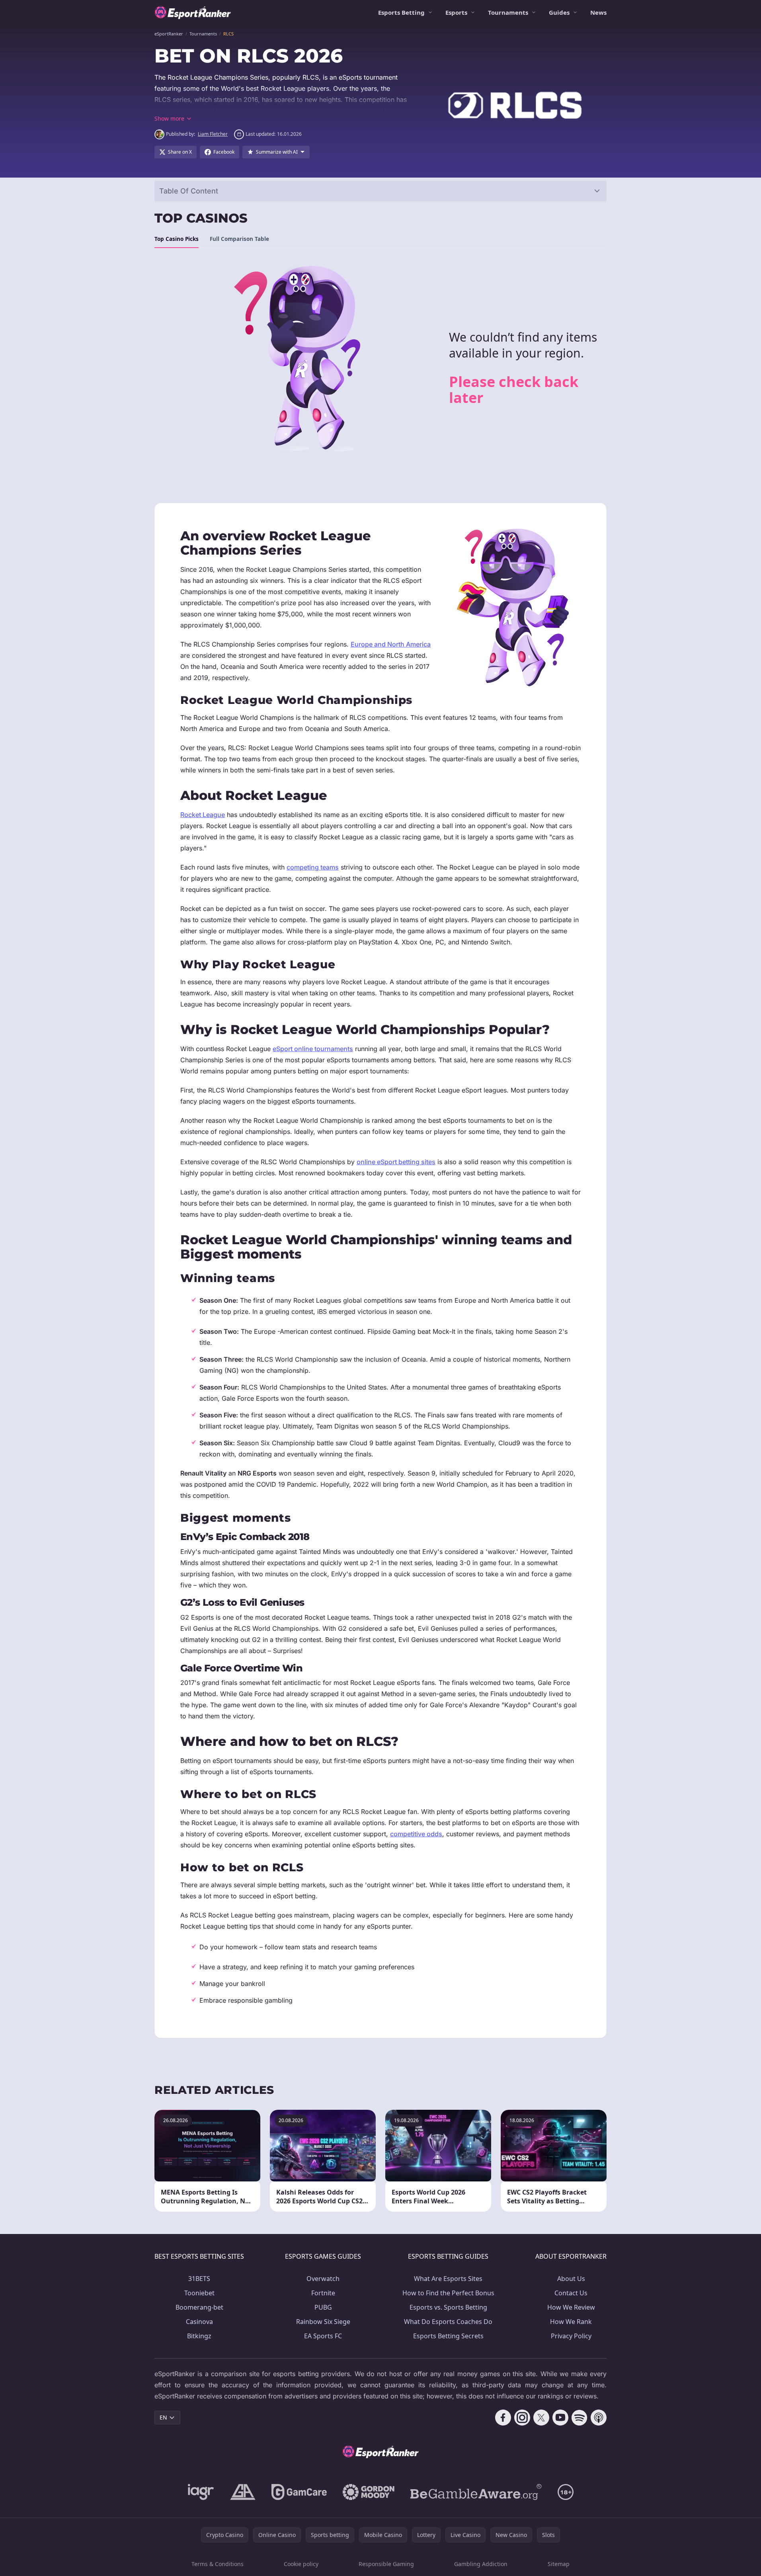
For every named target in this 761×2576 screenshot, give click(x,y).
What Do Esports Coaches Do (448, 2322)
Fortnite (323, 2293)
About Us (571, 2279)
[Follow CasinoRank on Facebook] (503, 2418)
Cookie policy (301, 2564)
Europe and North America (391, 644)
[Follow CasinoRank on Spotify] (580, 2418)
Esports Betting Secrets (448, 2336)
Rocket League (203, 815)
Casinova (199, 2322)
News (598, 12)
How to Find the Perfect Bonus (448, 2293)
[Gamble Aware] (476, 2492)
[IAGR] (201, 2492)
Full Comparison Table (239, 239)
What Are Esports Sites (448, 2279)
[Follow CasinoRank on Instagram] (522, 2418)
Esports (456, 12)
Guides (559, 12)
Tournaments (508, 12)
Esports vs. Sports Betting (448, 2307)
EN (163, 2417)
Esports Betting (401, 12)
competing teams (313, 867)
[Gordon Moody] (369, 2492)
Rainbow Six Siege (323, 2322)
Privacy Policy (571, 2336)
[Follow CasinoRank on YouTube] (560, 2418)
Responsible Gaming (386, 2564)
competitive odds (416, 1834)
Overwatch (323, 2279)
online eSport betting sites (396, 1162)
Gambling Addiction (481, 2564)
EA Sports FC (323, 2336)
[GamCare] (299, 2492)
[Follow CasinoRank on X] (541, 2418)
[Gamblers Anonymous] (243, 2492)
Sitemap (559, 2564)
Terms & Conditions (218, 2564)
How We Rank (571, 2322)
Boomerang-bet (199, 2307)
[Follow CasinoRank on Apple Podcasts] (599, 2418)
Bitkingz (199, 2336)
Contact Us (571, 2293)
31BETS (199, 2279)
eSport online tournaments (313, 1049)
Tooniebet (199, 2293)
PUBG (323, 2307)
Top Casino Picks (177, 239)
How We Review (571, 2307)
